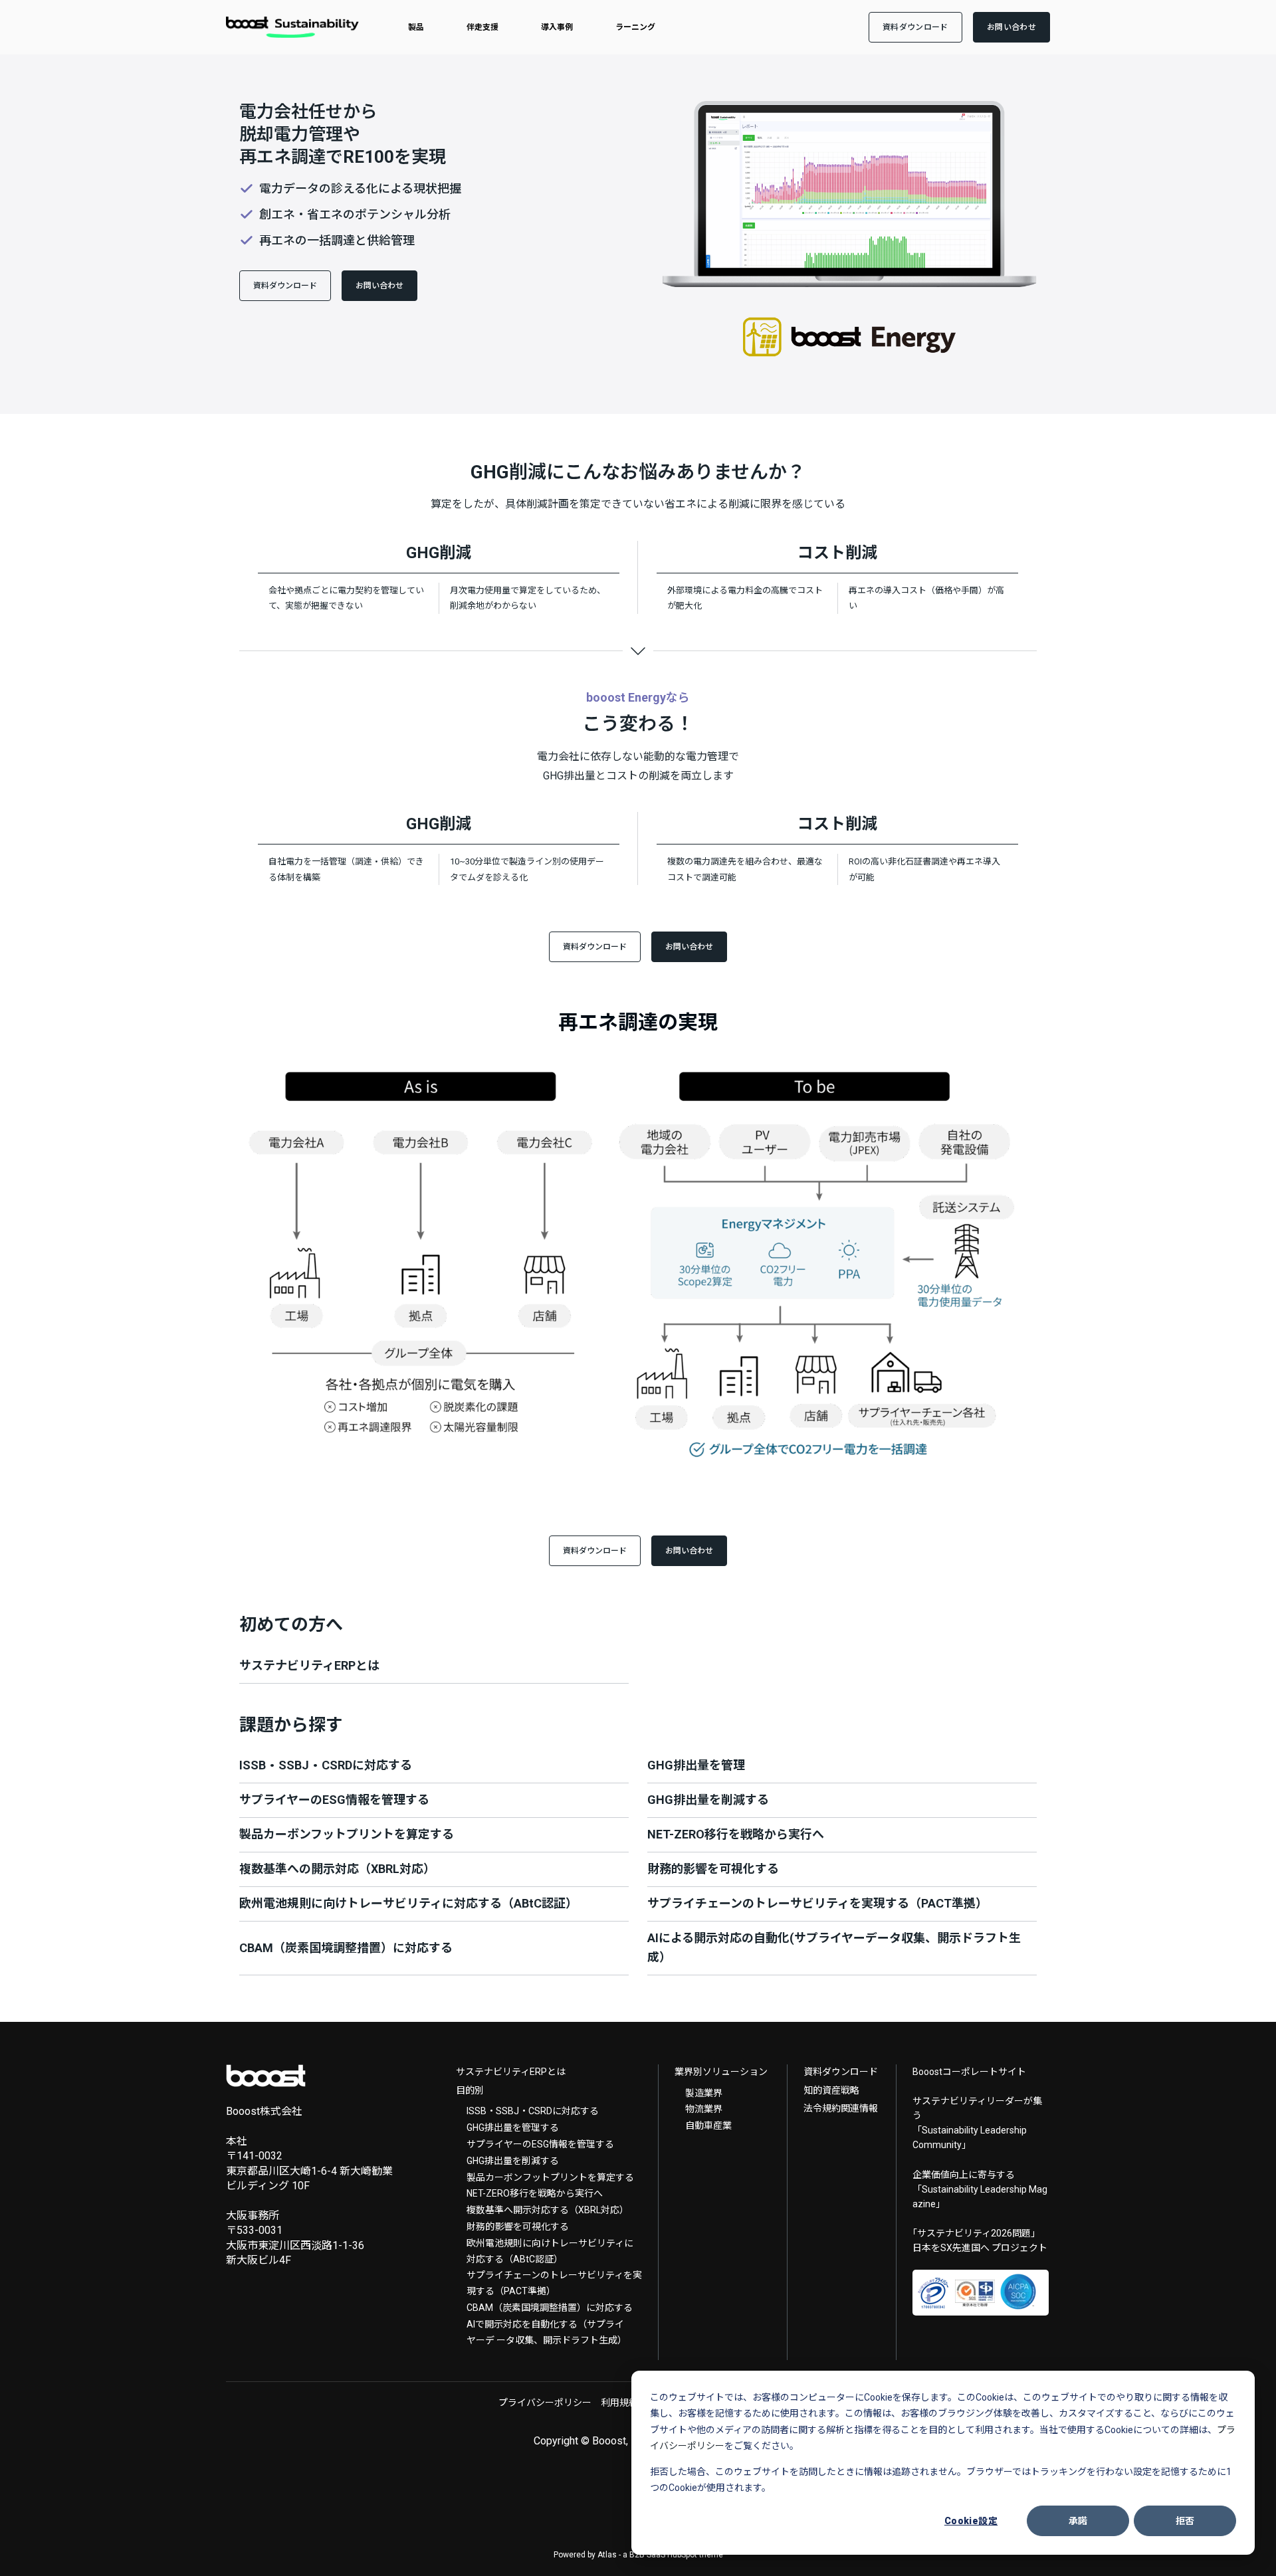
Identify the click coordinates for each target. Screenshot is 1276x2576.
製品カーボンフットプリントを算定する (550, 2177)
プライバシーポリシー (545, 2403)
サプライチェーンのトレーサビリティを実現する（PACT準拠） (554, 2283)
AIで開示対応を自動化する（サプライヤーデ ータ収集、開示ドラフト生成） (547, 2332)
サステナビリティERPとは (511, 2072)
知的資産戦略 (831, 2090)
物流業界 (704, 2109)
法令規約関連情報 (841, 2108)
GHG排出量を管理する (513, 2128)
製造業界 (704, 2093)
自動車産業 (708, 2126)
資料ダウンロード (841, 2072)
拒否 (1185, 2521)
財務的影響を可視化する (518, 2227)
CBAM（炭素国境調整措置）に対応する (550, 2308)
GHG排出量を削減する (513, 2161)
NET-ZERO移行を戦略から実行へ (535, 2193)
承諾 (1078, 2521)
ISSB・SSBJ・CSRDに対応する (533, 2111)
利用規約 (619, 2403)
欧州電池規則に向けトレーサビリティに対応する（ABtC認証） (550, 2251)
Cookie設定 (971, 2521)
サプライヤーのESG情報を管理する (540, 2144)
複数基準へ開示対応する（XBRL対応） (548, 2210)
